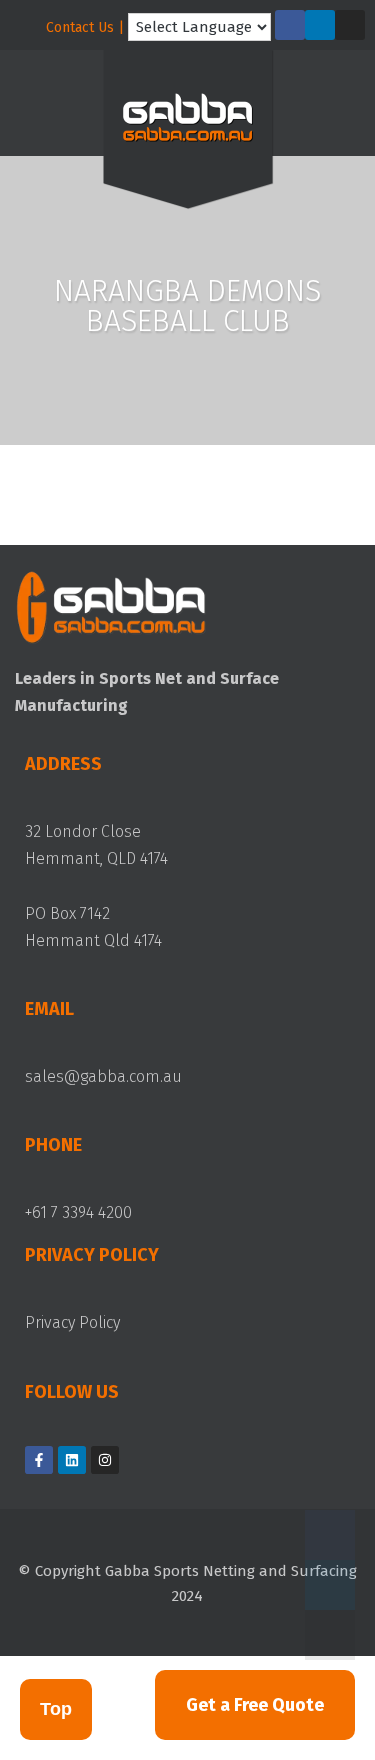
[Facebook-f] (290, 25)
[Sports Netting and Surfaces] (188, 133)
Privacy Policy (72, 1322)
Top (56, 1709)
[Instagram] (350, 25)
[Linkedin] (320, 25)
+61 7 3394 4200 (78, 1212)
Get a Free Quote (255, 1705)
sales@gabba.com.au (103, 1076)
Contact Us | (85, 27)
